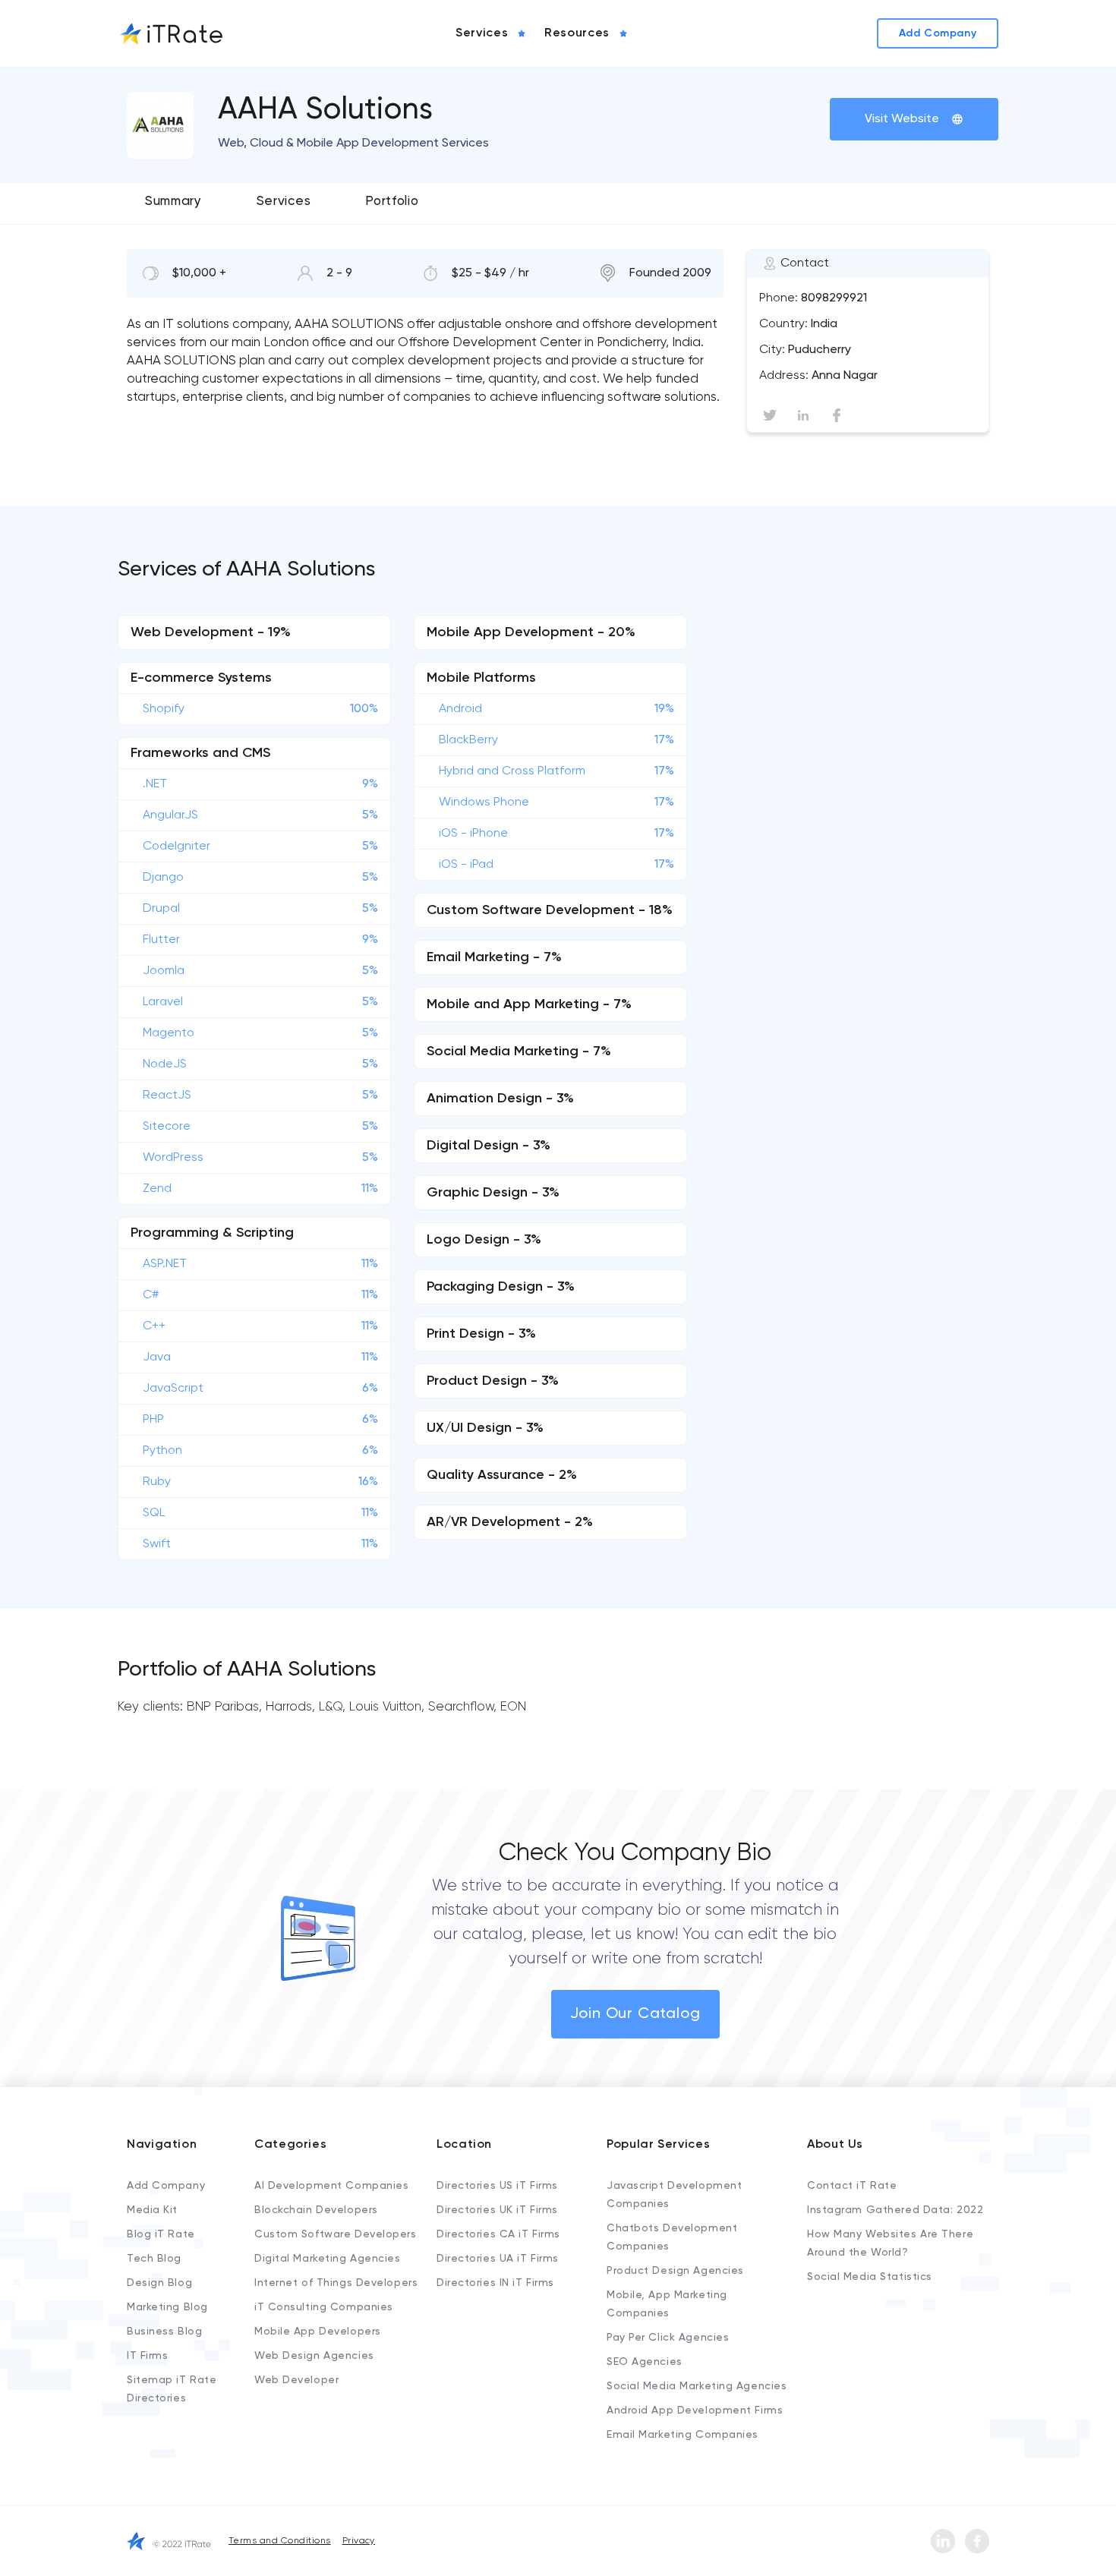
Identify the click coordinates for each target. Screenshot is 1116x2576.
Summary (173, 202)
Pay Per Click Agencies (668, 2338)
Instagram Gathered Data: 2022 (895, 2210)
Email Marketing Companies (683, 2435)
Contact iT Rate (852, 2186)
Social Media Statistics (870, 2277)
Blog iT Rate (161, 2234)
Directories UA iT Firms (498, 2259)
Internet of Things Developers (336, 2283)
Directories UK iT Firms (497, 2210)
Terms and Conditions (280, 2541)
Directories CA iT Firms (498, 2234)
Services (284, 202)
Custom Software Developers (336, 2234)
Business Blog (164, 2332)
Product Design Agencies (675, 2271)
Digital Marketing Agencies (328, 2259)
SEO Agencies (645, 2362)
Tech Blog (154, 2259)
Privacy (359, 2541)
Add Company (166, 2186)
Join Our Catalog (635, 2014)
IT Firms (147, 2356)
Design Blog (159, 2283)
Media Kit (152, 2210)
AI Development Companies (331, 2186)
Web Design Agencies (314, 2356)
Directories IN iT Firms (495, 2283)
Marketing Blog (167, 2307)
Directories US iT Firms (497, 2186)
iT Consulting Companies (324, 2307)
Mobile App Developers (318, 2332)
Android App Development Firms (695, 2410)
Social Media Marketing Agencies (697, 2386)
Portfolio (392, 202)
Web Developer (296, 2380)
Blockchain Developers (316, 2210)
